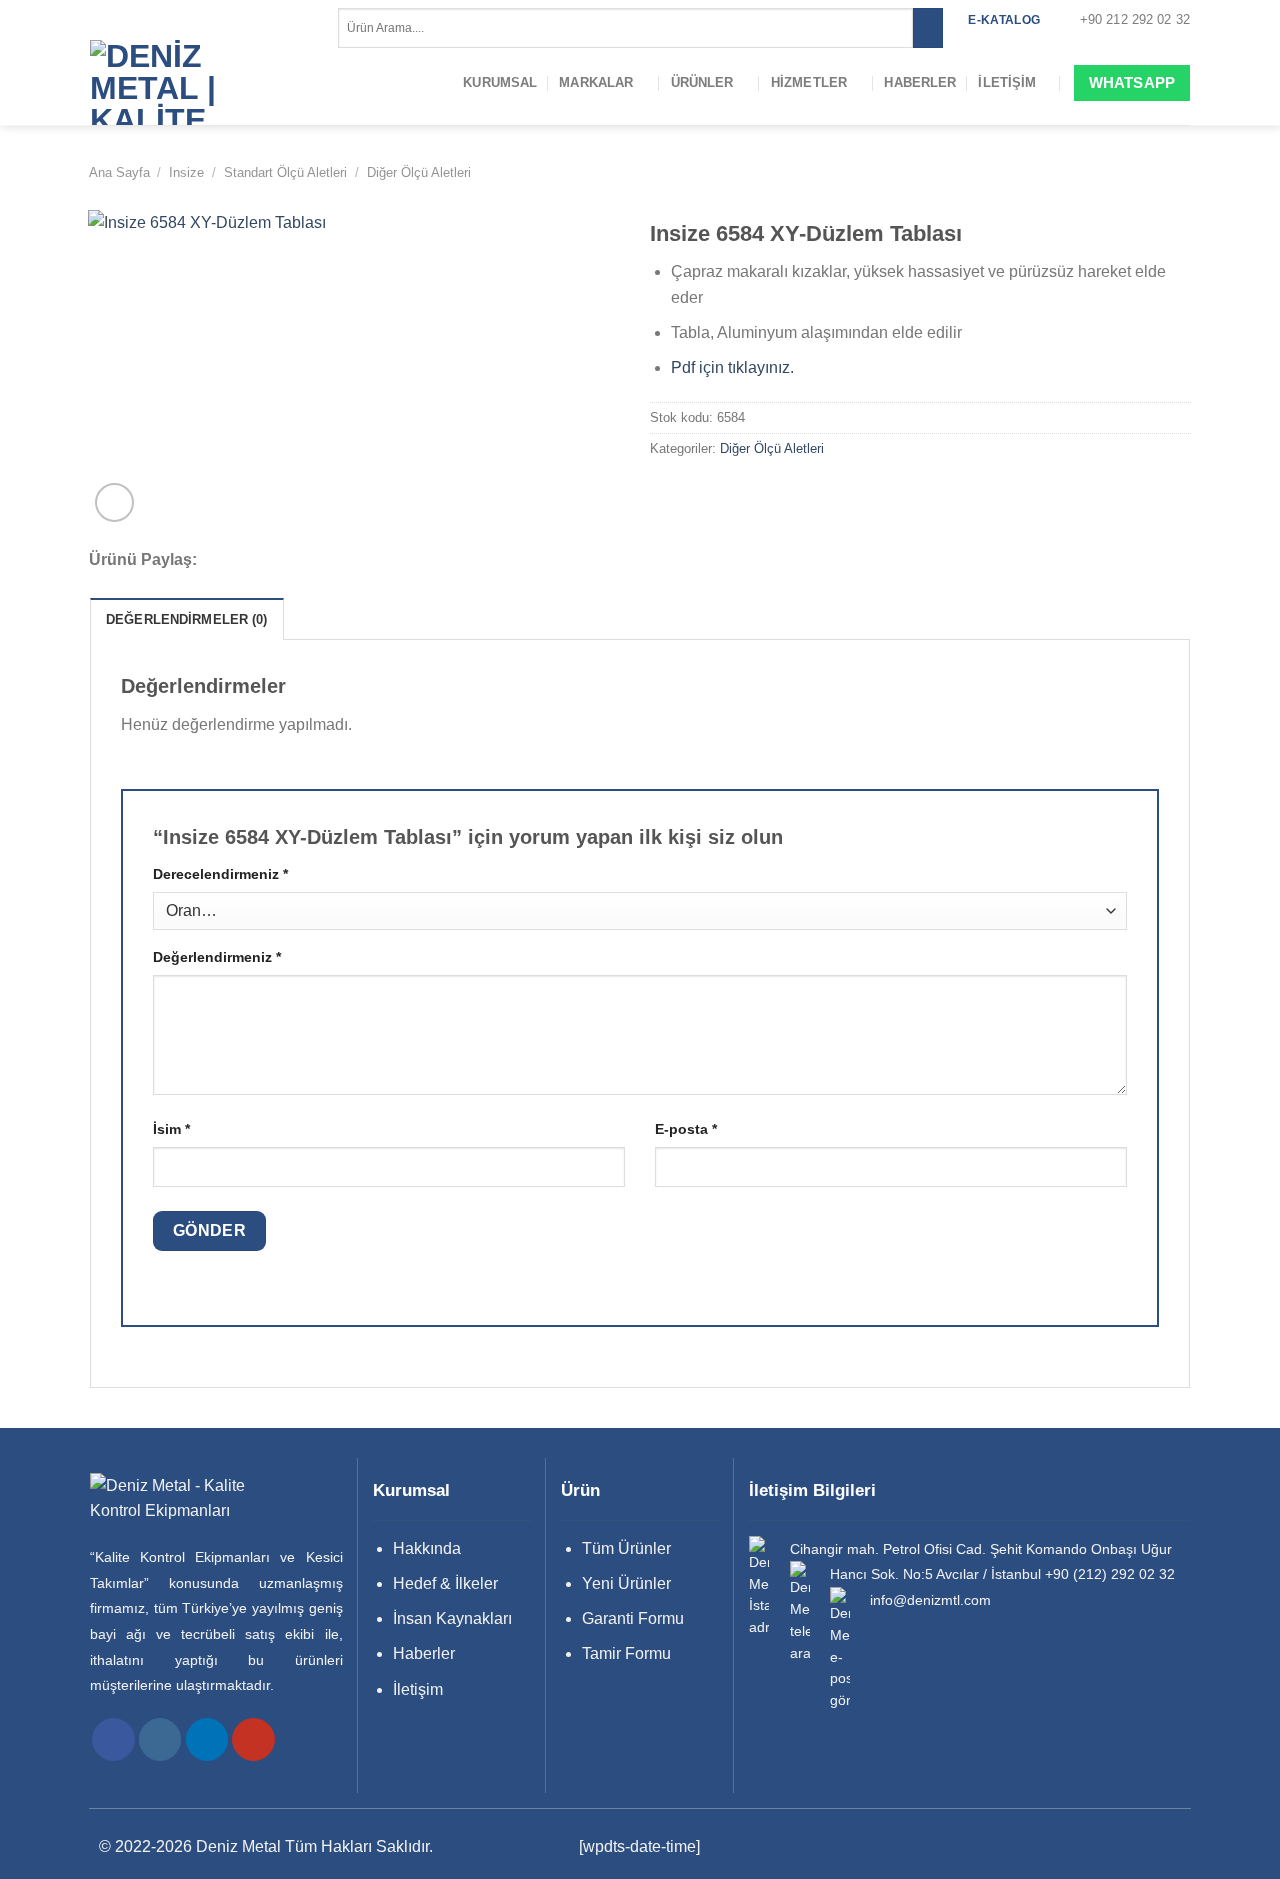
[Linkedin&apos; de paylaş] (344, 561)
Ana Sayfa (119, 172)
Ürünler (702, 82)
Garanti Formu (633, 1618)
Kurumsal (500, 82)
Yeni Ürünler (626, 1583)
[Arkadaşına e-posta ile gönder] (291, 561)
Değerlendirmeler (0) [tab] (187, 619)
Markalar (596, 82)
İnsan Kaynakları (452, 1618)
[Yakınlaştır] (114, 502)
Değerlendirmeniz (217, 957)
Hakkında (427, 1548)
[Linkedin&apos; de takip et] (207, 1739)
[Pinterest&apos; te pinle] (318, 561)
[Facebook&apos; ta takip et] (113, 1739)
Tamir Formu (626, 1653)
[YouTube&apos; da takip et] (253, 1739)
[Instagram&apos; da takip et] (160, 1739)
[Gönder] (927, 28)
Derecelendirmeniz (220, 874)
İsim (171, 1129)
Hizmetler (809, 82)
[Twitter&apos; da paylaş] (264, 561)
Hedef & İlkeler (445, 1583)
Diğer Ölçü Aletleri (419, 172)
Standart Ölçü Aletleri (285, 172)
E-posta (686, 1129)
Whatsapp (1132, 82)
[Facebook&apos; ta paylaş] (237, 561)
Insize (186, 172)
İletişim (1007, 82)
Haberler (920, 82)
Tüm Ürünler (626, 1548)
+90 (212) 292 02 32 (1110, 1574)
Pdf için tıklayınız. (732, 367)
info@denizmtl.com (930, 1600)
